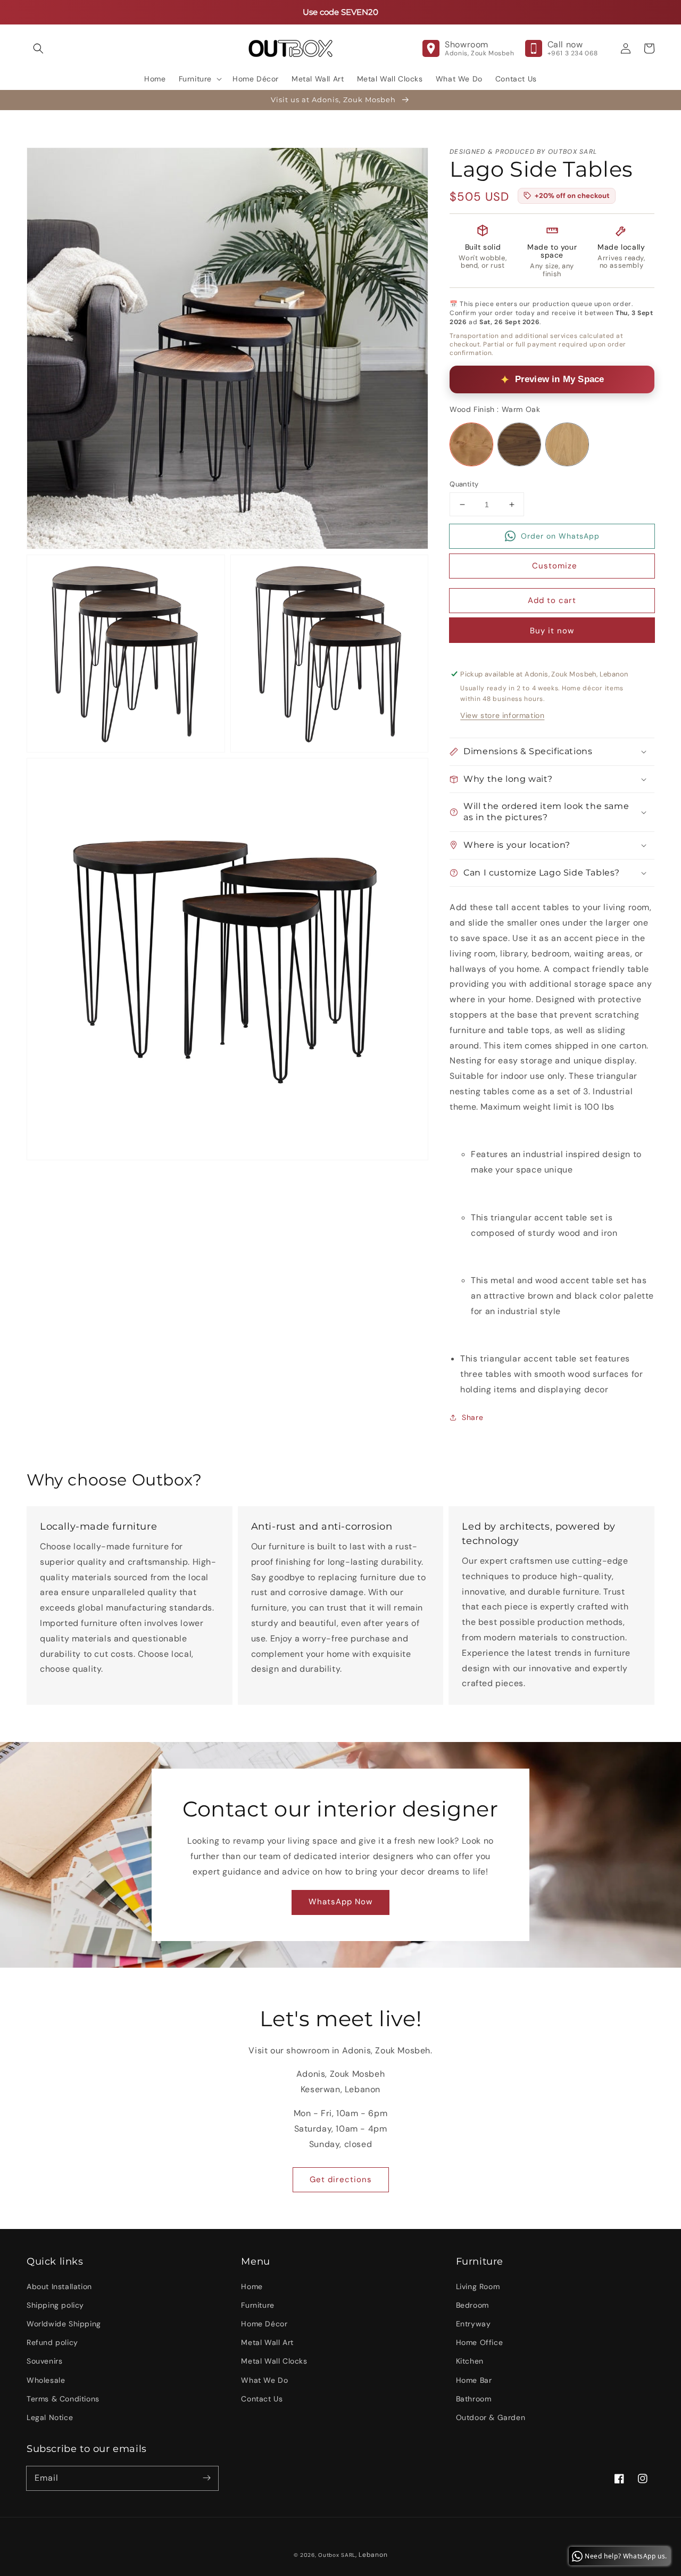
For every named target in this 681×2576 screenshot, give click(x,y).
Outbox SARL (337, 2555)
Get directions (341, 2179)
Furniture (258, 2305)
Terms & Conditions (63, 2399)
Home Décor (264, 2324)
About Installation (59, 2286)
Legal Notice (50, 2417)
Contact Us (262, 2399)
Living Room (478, 2286)
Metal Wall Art (267, 2342)
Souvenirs (44, 2361)
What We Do (264, 2380)
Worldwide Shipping (64, 2324)
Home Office (480, 2342)
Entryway (474, 2324)
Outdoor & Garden (491, 2417)
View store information (502, 715)
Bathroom (474, 2399)
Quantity (464, 484)
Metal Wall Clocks (274, 2361)
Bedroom (472, 2305)
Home (252, 2286)
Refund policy (52, 2342)
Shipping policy (55, 2305)
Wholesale (46, 2380)
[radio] (471, 444)
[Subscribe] (206, 2478)
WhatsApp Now (340, 1902)
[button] (38, 48)
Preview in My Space (560, 379)
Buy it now (552, 631)
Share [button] (472, 1417)
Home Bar (474, 2380)
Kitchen (470, 2361)
